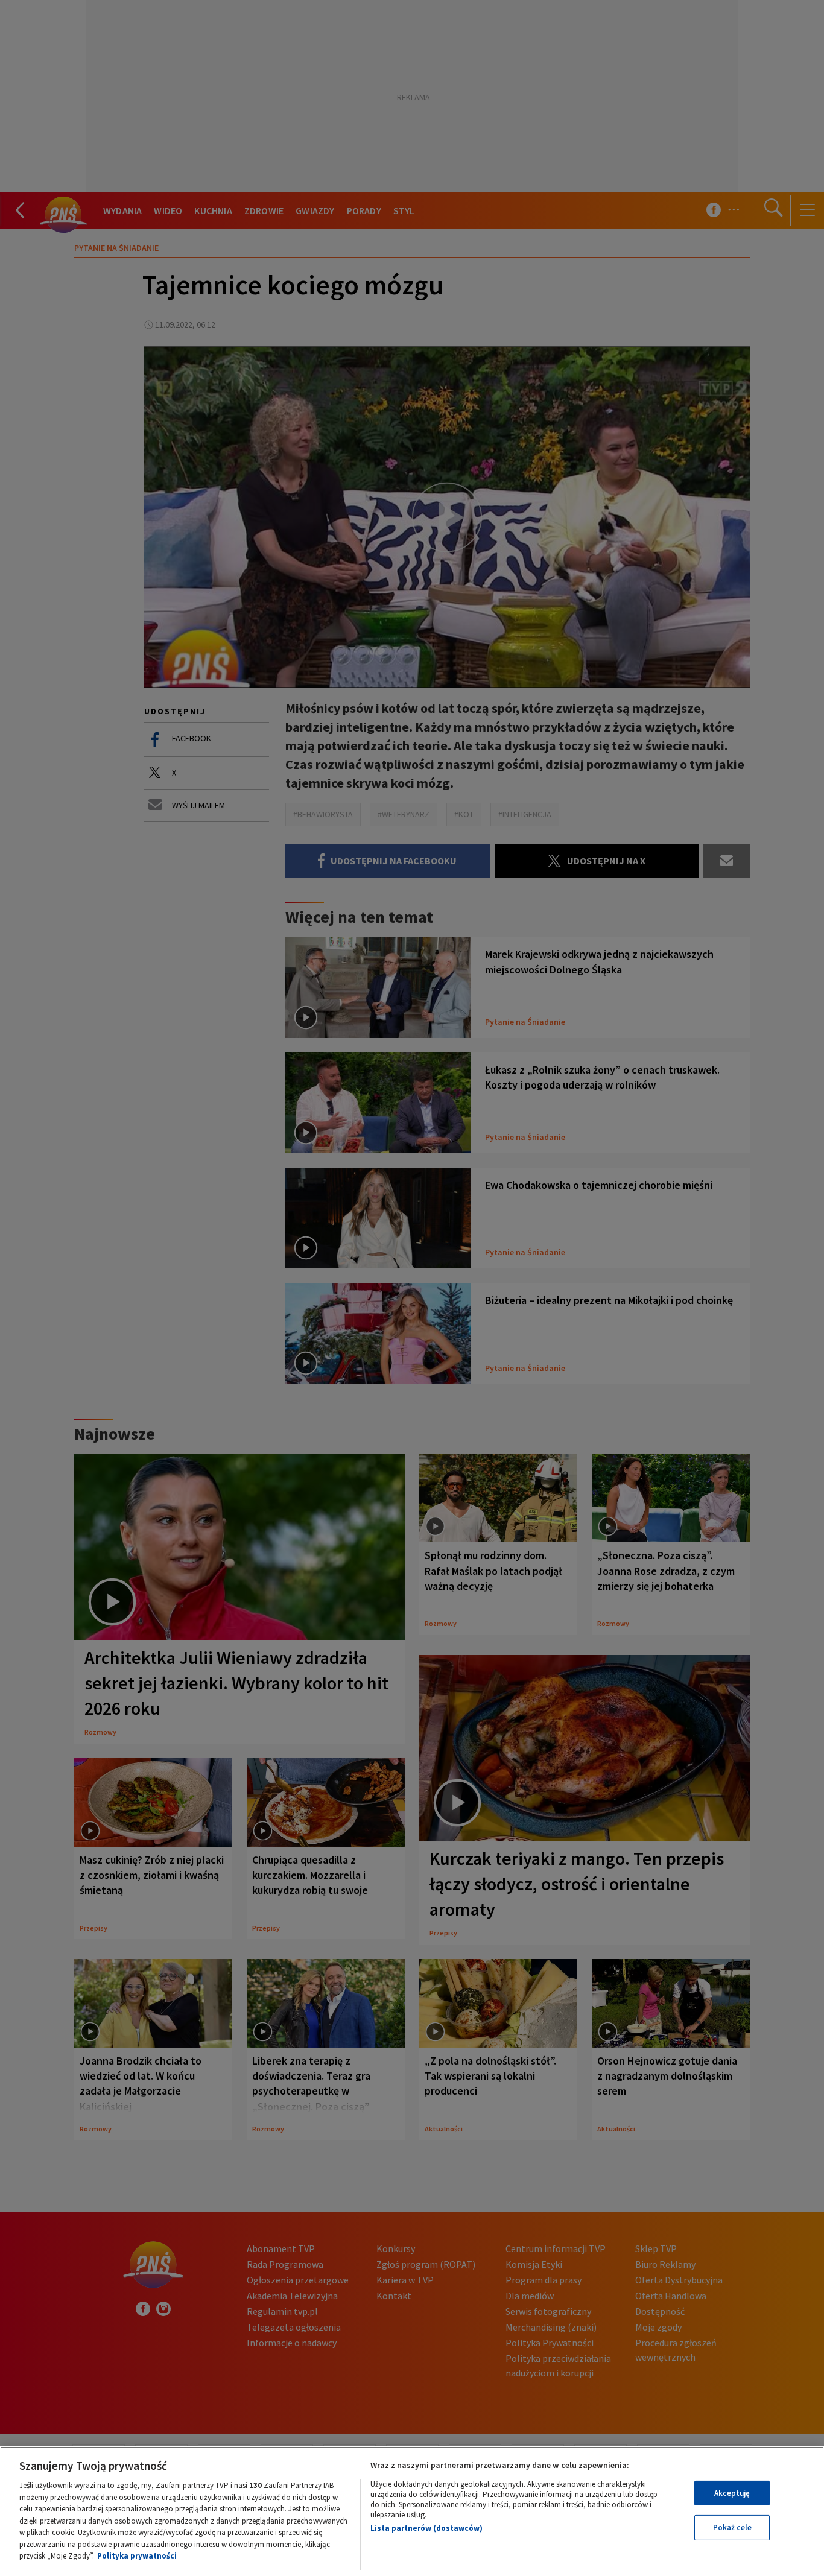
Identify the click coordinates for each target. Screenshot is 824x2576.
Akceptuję (732, 2493)
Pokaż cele (732, 2527)
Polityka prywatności (137, 2556)
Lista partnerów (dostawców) (426, 2528)
